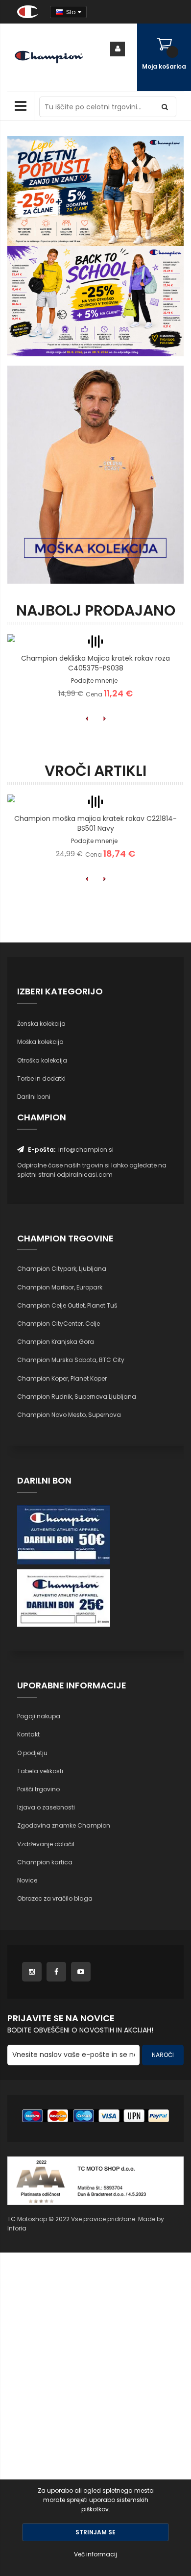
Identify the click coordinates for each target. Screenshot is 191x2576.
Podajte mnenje (94, 681)
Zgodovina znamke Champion (64, 1825)
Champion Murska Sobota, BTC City (71, 1360)
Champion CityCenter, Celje (59, 1324)
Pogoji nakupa (39, 1716)
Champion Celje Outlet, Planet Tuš (67, 1305)
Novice (27, 1880)
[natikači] (95, 301)
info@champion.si (86, 1150)
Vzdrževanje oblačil (46, 1844)
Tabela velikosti (40, 1771)
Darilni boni (34, 1097)
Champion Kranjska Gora (56, 1342)
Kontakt (28, 1734)
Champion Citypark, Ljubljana (62, 1269)
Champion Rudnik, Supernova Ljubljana (77, 1397)
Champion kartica (45, 1862)
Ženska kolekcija (41, 1024)
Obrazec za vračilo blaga (55, 1898)
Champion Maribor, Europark (60, 1287)
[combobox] (108, 107)
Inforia (17, 2228)
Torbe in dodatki (41, 1078)
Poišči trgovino (38, 1789)
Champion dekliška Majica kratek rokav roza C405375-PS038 (95, 663)
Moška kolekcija (40, 1042)
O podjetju (32, 1753)
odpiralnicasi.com (85, 1175)
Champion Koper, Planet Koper (62, 1378)
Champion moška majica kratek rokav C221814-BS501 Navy (95, 823)
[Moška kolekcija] (95, 475)
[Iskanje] (166, 107)
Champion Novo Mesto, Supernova (69, 1415)
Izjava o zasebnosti (46, 1807)
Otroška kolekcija (42, 1060)
